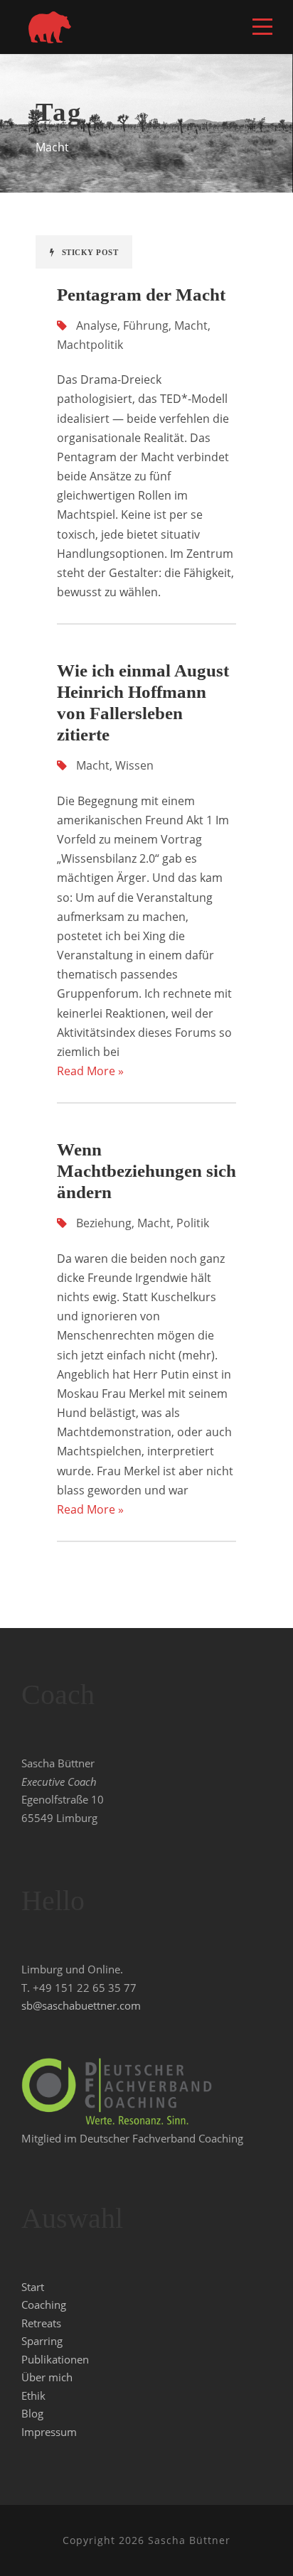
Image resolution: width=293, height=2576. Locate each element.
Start (33, 2287)
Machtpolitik (90, 345)
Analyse (97, 325)
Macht (191, 325)
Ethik (33, 2396)
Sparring (42, 2341)
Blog (32, 2413)
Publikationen (55, 2359)
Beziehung (104, 1223)
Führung (146, 325)
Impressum (49, 2432)
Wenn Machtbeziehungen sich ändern (146, 1171)
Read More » (90, 1071)
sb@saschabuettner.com (81, 2005)
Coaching (44, 2305)
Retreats (41, 2323)
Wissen (134, 765)
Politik (193, 1223)
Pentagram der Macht (141, 295)
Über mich (47, 2377)
